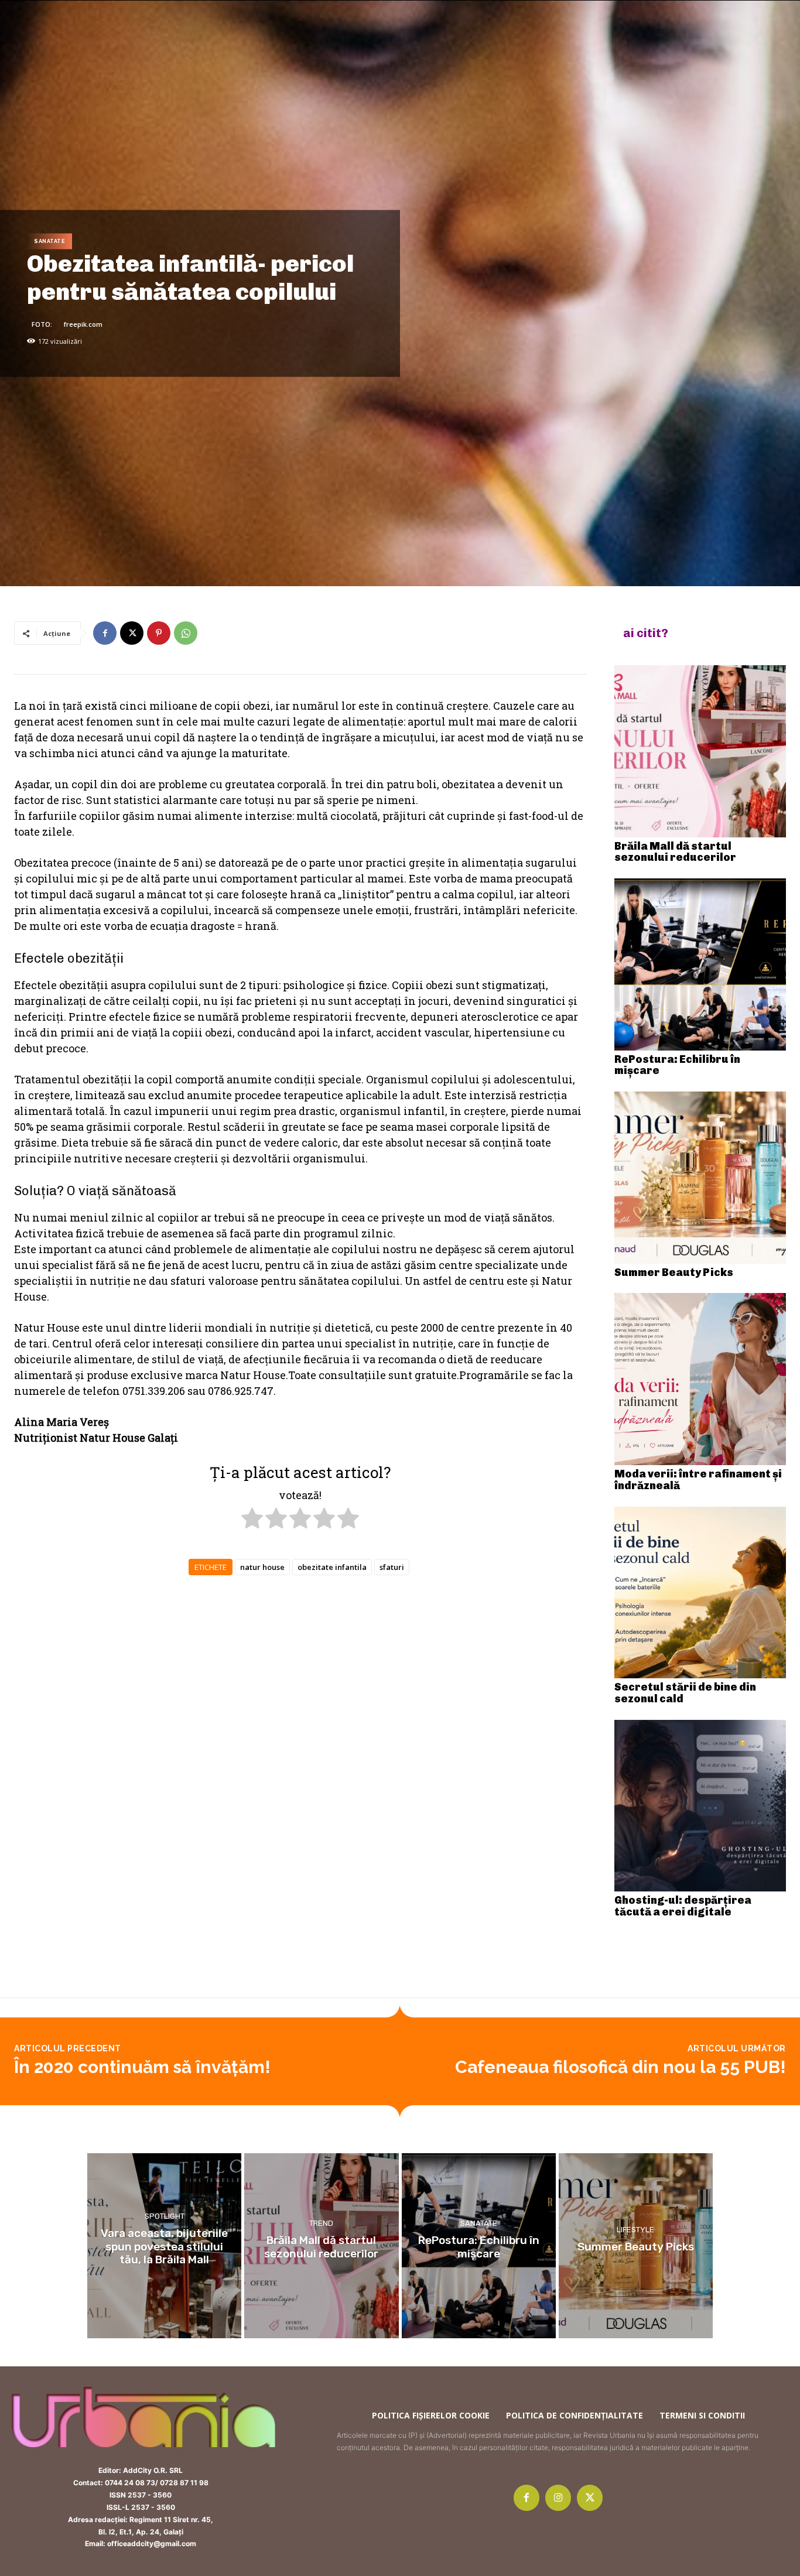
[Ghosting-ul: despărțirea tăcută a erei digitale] (700, 1806)
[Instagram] (558, 2498)
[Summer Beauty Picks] (700, 1178)
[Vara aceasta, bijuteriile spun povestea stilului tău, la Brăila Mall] (164, 2246)
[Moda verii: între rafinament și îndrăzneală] (700, 1379)
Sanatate (49, 241)
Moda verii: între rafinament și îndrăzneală (698, 1480)
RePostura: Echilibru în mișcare (677, 1065)
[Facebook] (105, 633)
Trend (321, 2223)
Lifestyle (635, 2230)
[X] (132, 633)
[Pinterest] (159, 633)
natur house (262, 1567)
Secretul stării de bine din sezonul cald (685, 1693)
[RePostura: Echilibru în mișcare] (700, 964)
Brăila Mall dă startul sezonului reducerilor (675, 852)
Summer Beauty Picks (674, 1272)
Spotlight (165, 2216)
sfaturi (392, 1567)
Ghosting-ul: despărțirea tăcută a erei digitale (683, 1906)
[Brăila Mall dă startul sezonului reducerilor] (700, 751)
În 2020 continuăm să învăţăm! (142, 2067)
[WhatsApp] (186, 633)
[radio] (252, 1520)
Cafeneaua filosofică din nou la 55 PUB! (620, 2067)
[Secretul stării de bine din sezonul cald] (700, 1593)
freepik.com (83, 324)
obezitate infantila (332, 1567)
